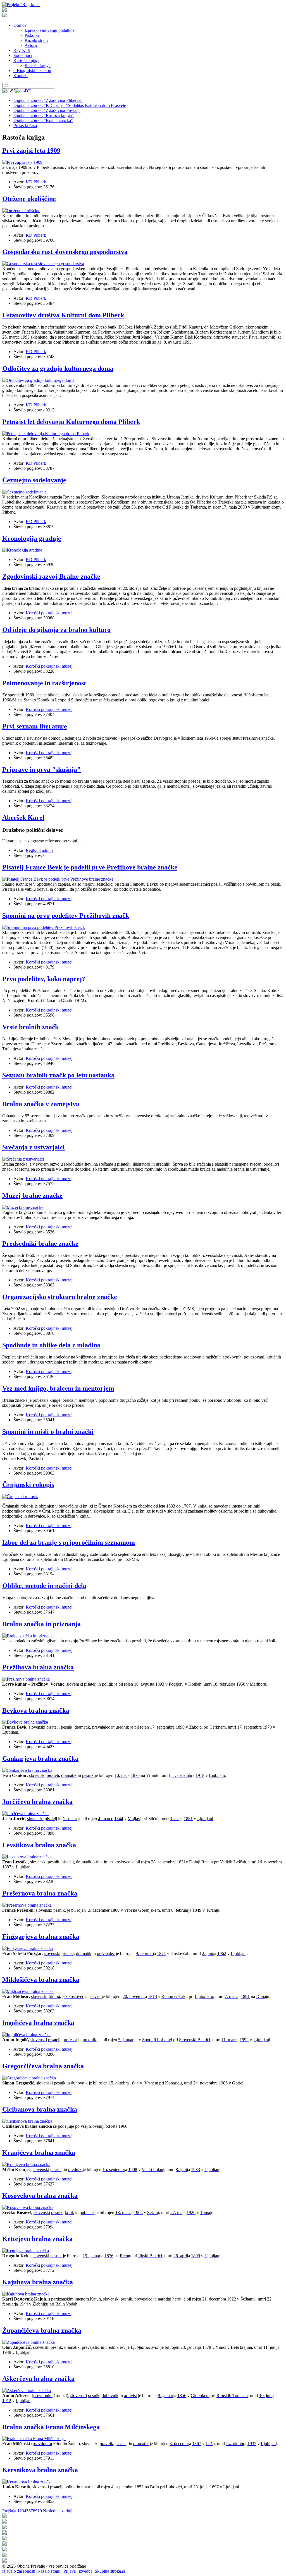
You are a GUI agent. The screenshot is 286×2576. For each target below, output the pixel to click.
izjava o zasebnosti (19, 2571)
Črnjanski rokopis (28, 1485)
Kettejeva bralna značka (37, 2239)
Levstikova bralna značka (39, 1845)
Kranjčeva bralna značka (39, 2153)
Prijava (70, 2571)
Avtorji (31, 45)
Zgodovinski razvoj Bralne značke (51, 576)
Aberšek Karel (23, 818)
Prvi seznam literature (35, 726)
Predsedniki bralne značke (40, 1243)
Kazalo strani (36, 40)
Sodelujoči (23, 55)
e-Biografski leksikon (32, 70)
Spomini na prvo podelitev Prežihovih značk (66, 916)
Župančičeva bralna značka (42, 2330)
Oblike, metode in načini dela (44, 1586)
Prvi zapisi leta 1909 (31, 150)
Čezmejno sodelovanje (34, 480)
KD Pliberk (36, 182)
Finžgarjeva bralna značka (41, 1937)
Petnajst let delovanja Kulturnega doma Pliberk (71, 422)
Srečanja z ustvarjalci (34, 1147)
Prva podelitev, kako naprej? (44, 979)
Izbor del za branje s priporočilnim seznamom (69, 1542)
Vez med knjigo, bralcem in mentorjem (58, 1388)
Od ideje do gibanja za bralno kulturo (56, 630)
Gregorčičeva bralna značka (43, 2066)
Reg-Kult (22, 50)
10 (40, 2511)
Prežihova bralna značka (38, 1667)
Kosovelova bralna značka (40, 2196)
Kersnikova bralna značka (40, 2470)
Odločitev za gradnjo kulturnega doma (58, 368)
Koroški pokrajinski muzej (49, 613)
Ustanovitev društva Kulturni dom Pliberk (63, 315)
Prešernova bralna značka (40, 1893)
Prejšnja (9, 2511)
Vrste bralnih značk (30, 1027)
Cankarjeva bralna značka (40, 1758)
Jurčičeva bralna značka (37, 1802)
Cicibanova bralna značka (40, 2109)
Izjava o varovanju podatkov (50, 30)
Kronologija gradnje (32, 538)
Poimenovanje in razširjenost (44, 683)
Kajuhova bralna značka (38, 2282)
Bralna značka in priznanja (41, 1624)
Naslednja (52, 2511)
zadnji (67, 2511)
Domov (20, 25)
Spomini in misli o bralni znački (48, 1432)
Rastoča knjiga (26, 60)
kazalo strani (49, 2571)
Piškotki (32, 35)
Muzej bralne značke (32, 1195)
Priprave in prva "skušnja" (41, 770)
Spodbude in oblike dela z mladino (51, 1345)
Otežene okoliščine (29, 199)
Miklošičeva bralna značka (41, 1980)
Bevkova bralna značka (36, 1710)
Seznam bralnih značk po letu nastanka (58, 1075)
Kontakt (21, 76)
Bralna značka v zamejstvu (41, 1104)
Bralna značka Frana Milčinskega (51, 2427)
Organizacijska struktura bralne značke (60, 1297)
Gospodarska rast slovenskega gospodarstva (65, 252)
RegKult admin (39, 850)
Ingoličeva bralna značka (38, 2023)
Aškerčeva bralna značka (38, 2379)
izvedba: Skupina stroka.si (102, 2571)
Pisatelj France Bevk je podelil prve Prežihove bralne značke (90, 867)
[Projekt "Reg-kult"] (21, 5)
